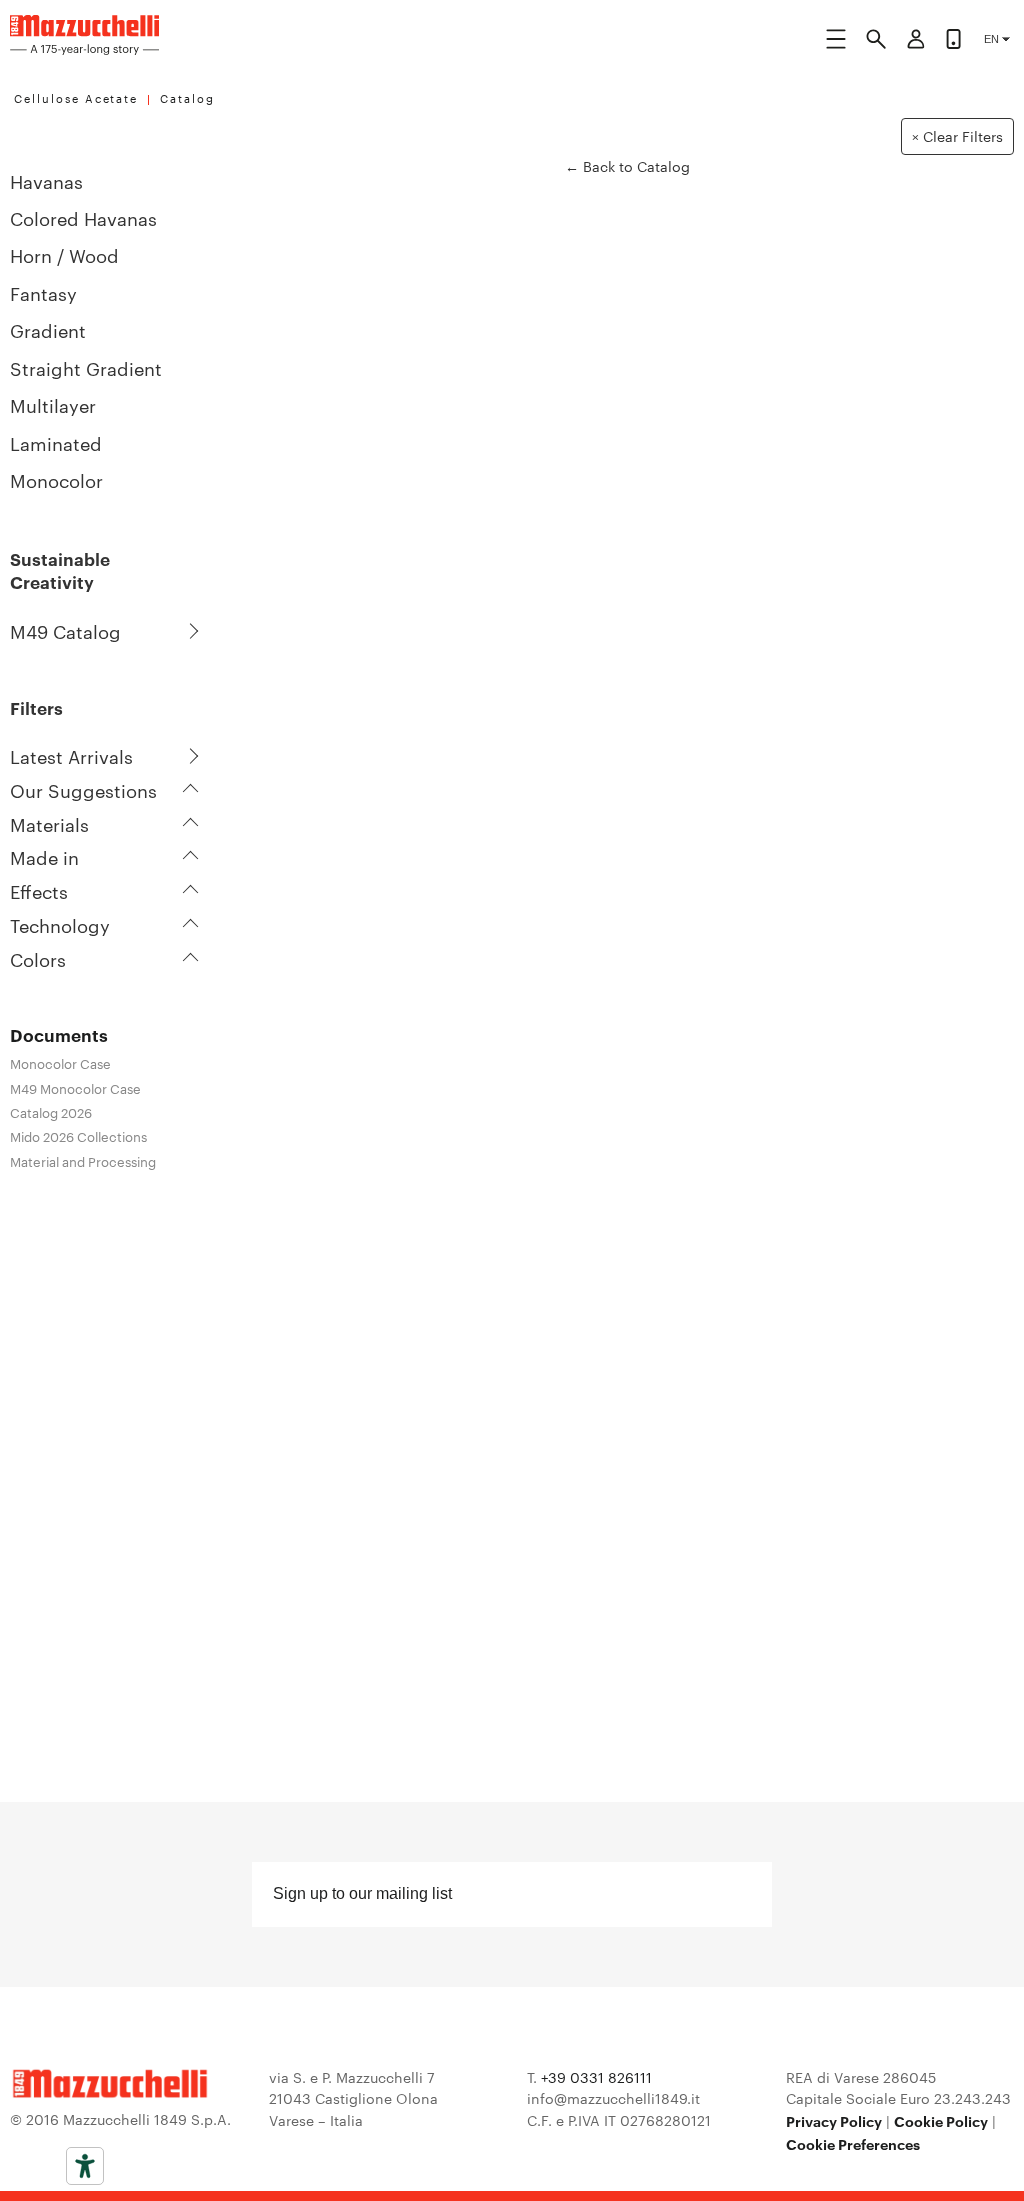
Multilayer (53, 404)
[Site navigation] (836, 42)
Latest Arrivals (71, 756)
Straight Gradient (86, 367)
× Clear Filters (957, 136)
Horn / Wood (64, 254)
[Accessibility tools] (85, 2166)
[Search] (876, 42)
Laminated (56, 442)
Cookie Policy (941, 2120)
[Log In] (916, 42)
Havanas (46, 180)
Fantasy (43, 292)
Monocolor (56, 479)
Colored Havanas (83, 217)
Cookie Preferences (853, 2143)
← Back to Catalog (627, 166)
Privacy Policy (834, 2120)
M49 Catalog (65, 631)
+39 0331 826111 (596, 2077)
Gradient (48, 329)
